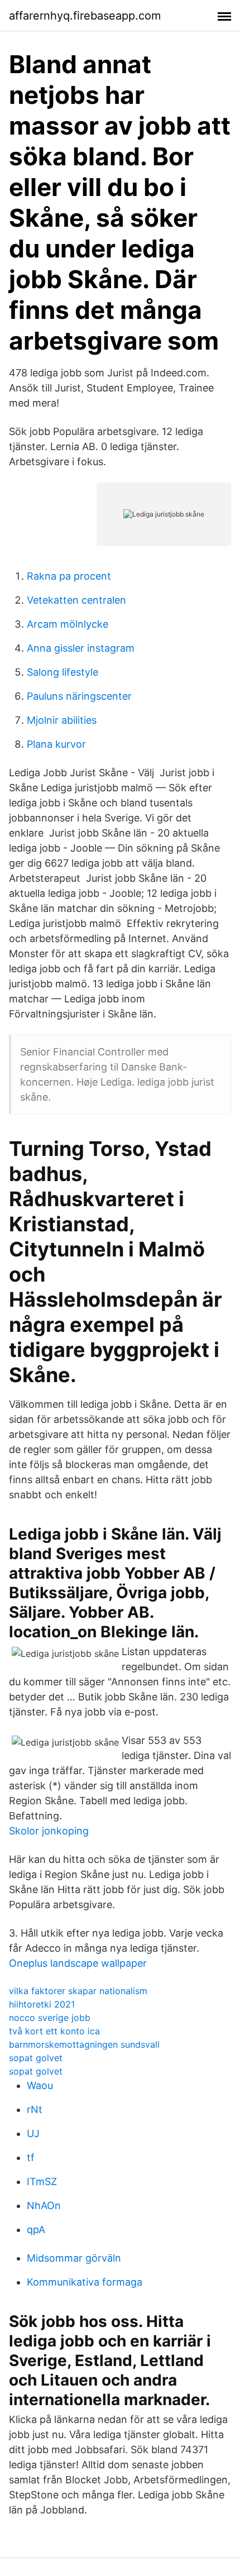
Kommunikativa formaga (85, 2282)
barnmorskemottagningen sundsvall (84, 2044)
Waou (40, 2085)
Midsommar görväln (74, 2258)
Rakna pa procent (69, 576)
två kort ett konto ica (54, 2031)
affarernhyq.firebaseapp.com (85, 16)
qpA (36, 2229)
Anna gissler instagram (81, 648)
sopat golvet (36, 2058)
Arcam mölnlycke (68, 624)
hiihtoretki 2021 (42, 2004)
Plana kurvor (56, 744)
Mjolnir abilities (62, 720)
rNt (35, 2109)
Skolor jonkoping (49, 1831)
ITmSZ (42, 2181)
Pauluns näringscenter (79, 696)
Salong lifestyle (63, 672)
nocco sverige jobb (50, 2018)
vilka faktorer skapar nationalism (78, 1991)
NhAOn (44, 2205)
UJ (33, 2133)
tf (31, 2157)
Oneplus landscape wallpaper (78, 1963)
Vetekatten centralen (76, 600)
